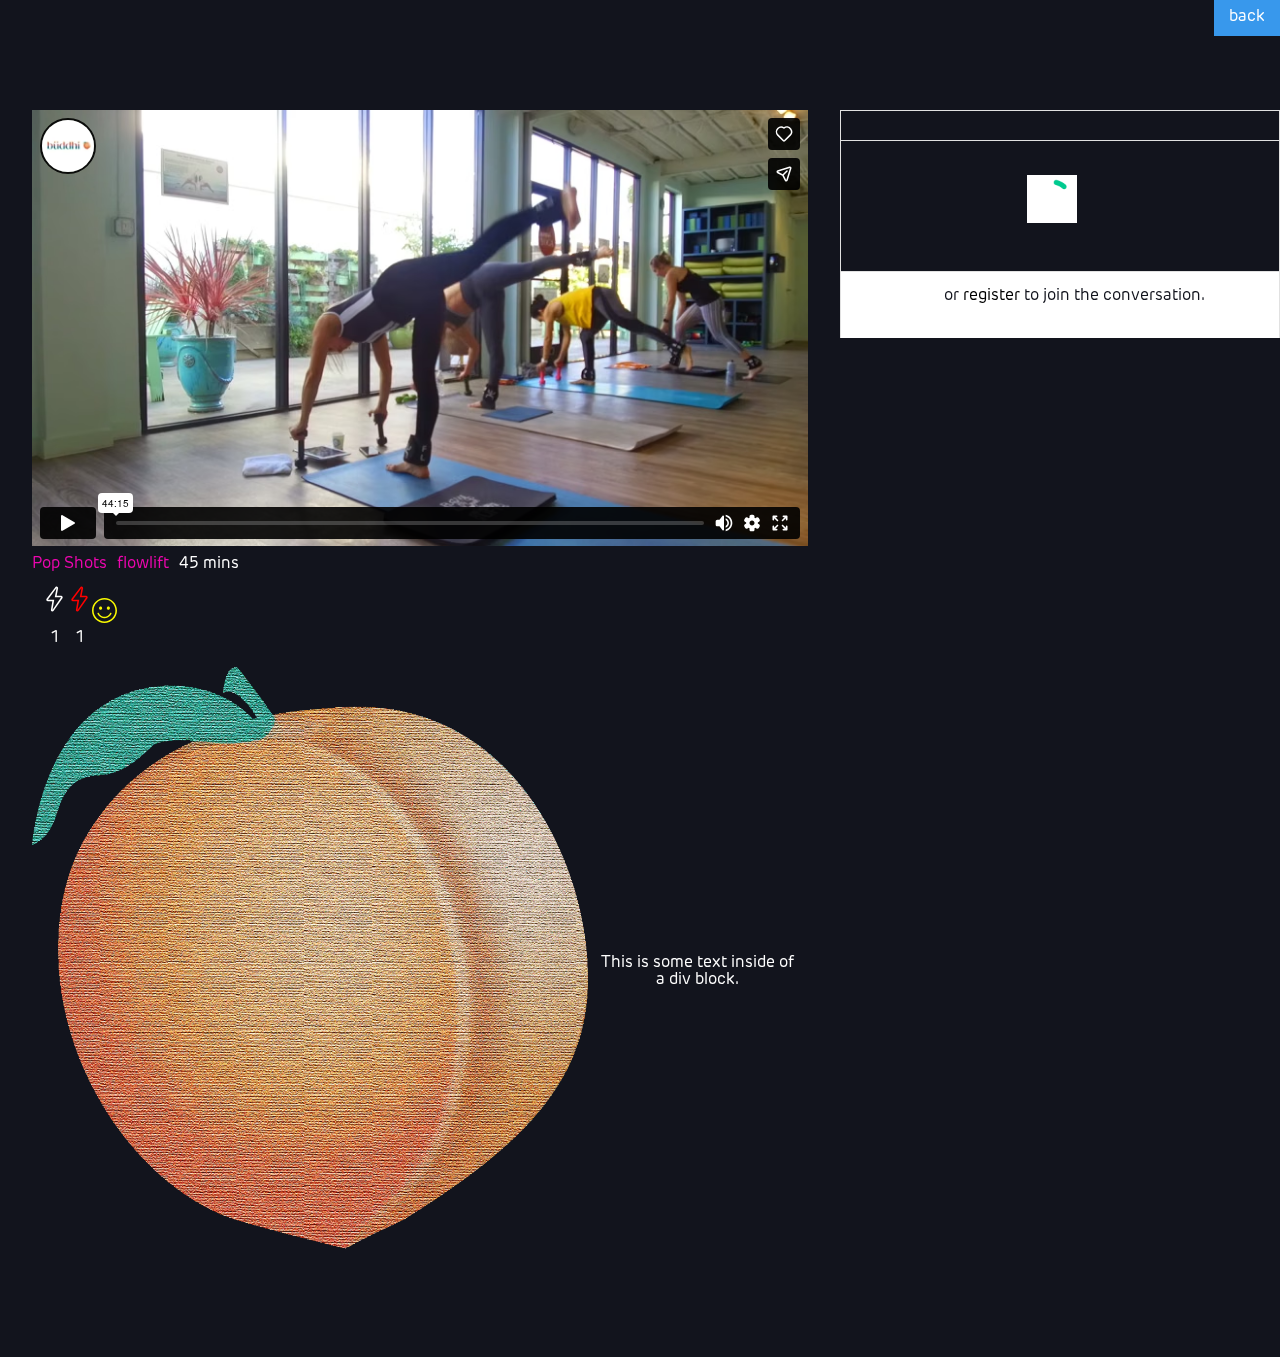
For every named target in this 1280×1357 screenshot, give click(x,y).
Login (919, 296)
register (991, 296)
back (1247, 17)
